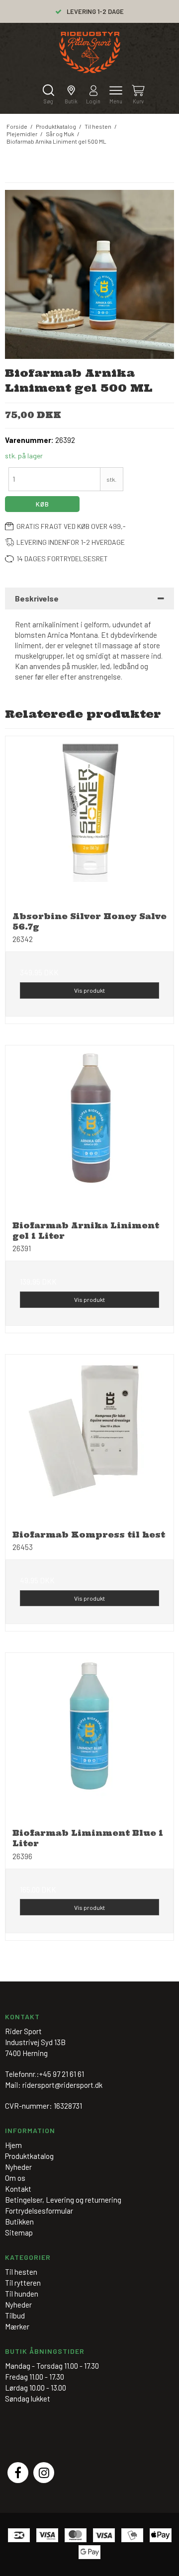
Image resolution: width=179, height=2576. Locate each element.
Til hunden (22, 2294)
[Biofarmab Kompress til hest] (89, 1439)
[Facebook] (18, 2473)
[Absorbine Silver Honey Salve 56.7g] (89, 820)
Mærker (17, 2326)
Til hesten (21, 2272)
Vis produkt (89, 990)
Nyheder (18, 2305)
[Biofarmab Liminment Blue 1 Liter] (89, 1737)
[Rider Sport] (90, 52)
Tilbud (15, 2316)
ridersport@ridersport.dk (62, 2085)
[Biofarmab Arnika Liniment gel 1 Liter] (89, 1129)
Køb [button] (43, 504)
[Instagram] (44, 2473)
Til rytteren (23, 2283)
